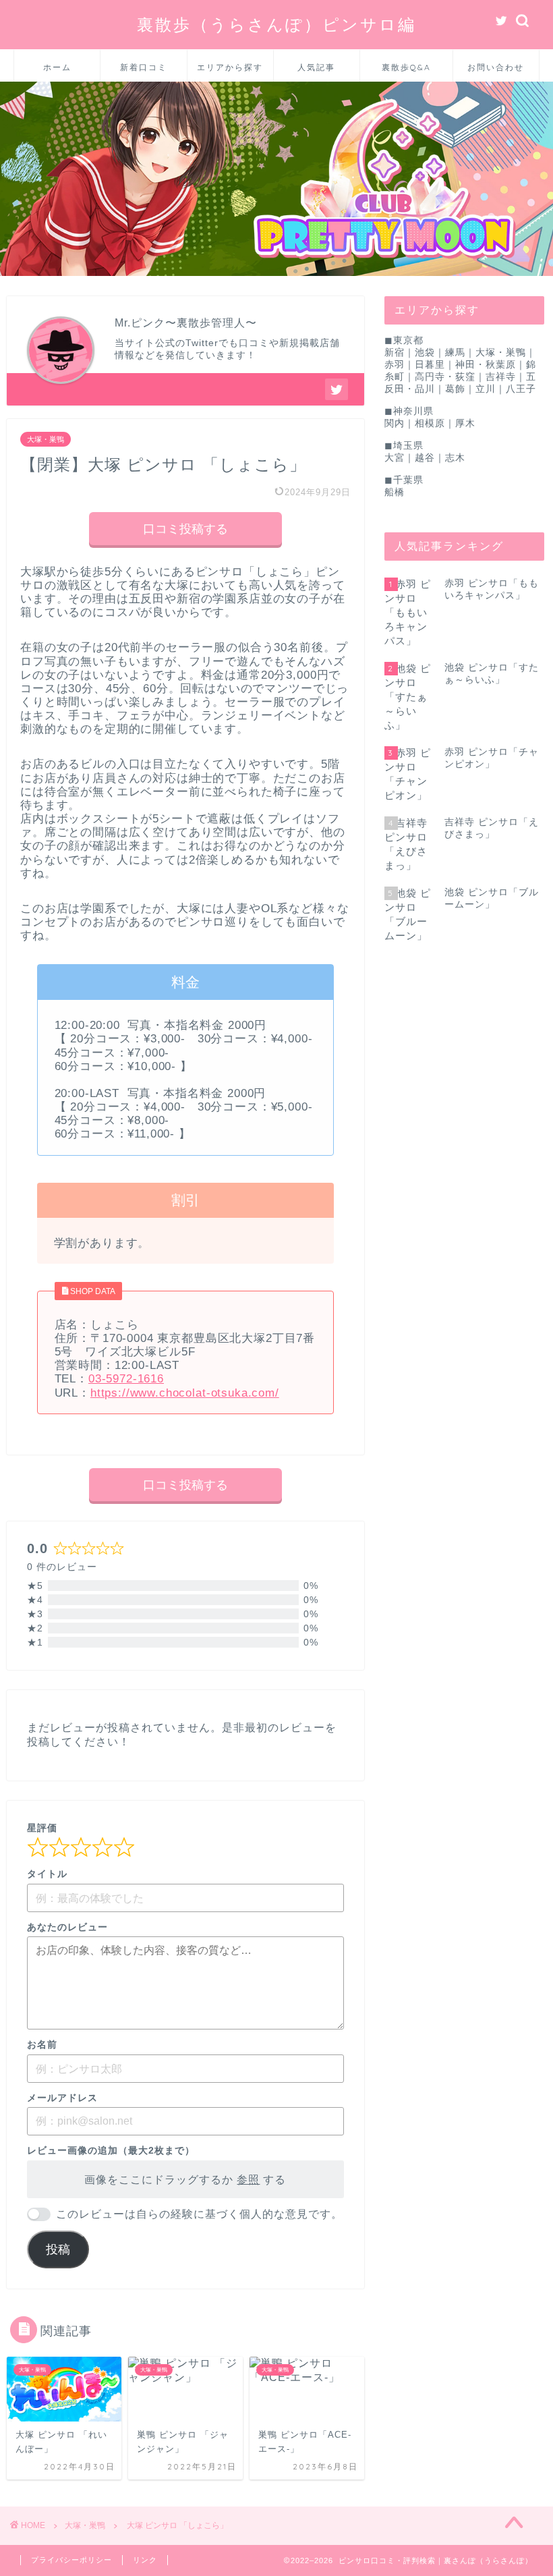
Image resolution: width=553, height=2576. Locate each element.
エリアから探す (230, 67)
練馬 (455, 353)
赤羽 (395, 365)
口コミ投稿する (185, 529)
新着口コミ (144, 67)
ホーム (57, 67)
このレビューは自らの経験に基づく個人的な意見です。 (199, 2214)
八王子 (521, 389)
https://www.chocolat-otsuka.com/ (185, 1393)
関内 (395, 423)
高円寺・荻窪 (445, 377)
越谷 (425, 458)
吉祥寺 (501, 377)
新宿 (395, 353)
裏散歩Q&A (406, 67)
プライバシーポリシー (71, 2560)
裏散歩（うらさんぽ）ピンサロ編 (276, 24)
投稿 (58, 2249)
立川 (486, 389)
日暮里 (430, 365)
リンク (145, 2560)
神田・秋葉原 (486, 365)
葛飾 (455, 389)
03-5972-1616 (126, 1379)
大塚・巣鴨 (46, 439)
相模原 (430, 423)
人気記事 (316, 67)
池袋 (425, 353)
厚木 (465, 423)
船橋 (395, 492)
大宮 (395, 458)
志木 (455, 458)
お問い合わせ (496, 67)
